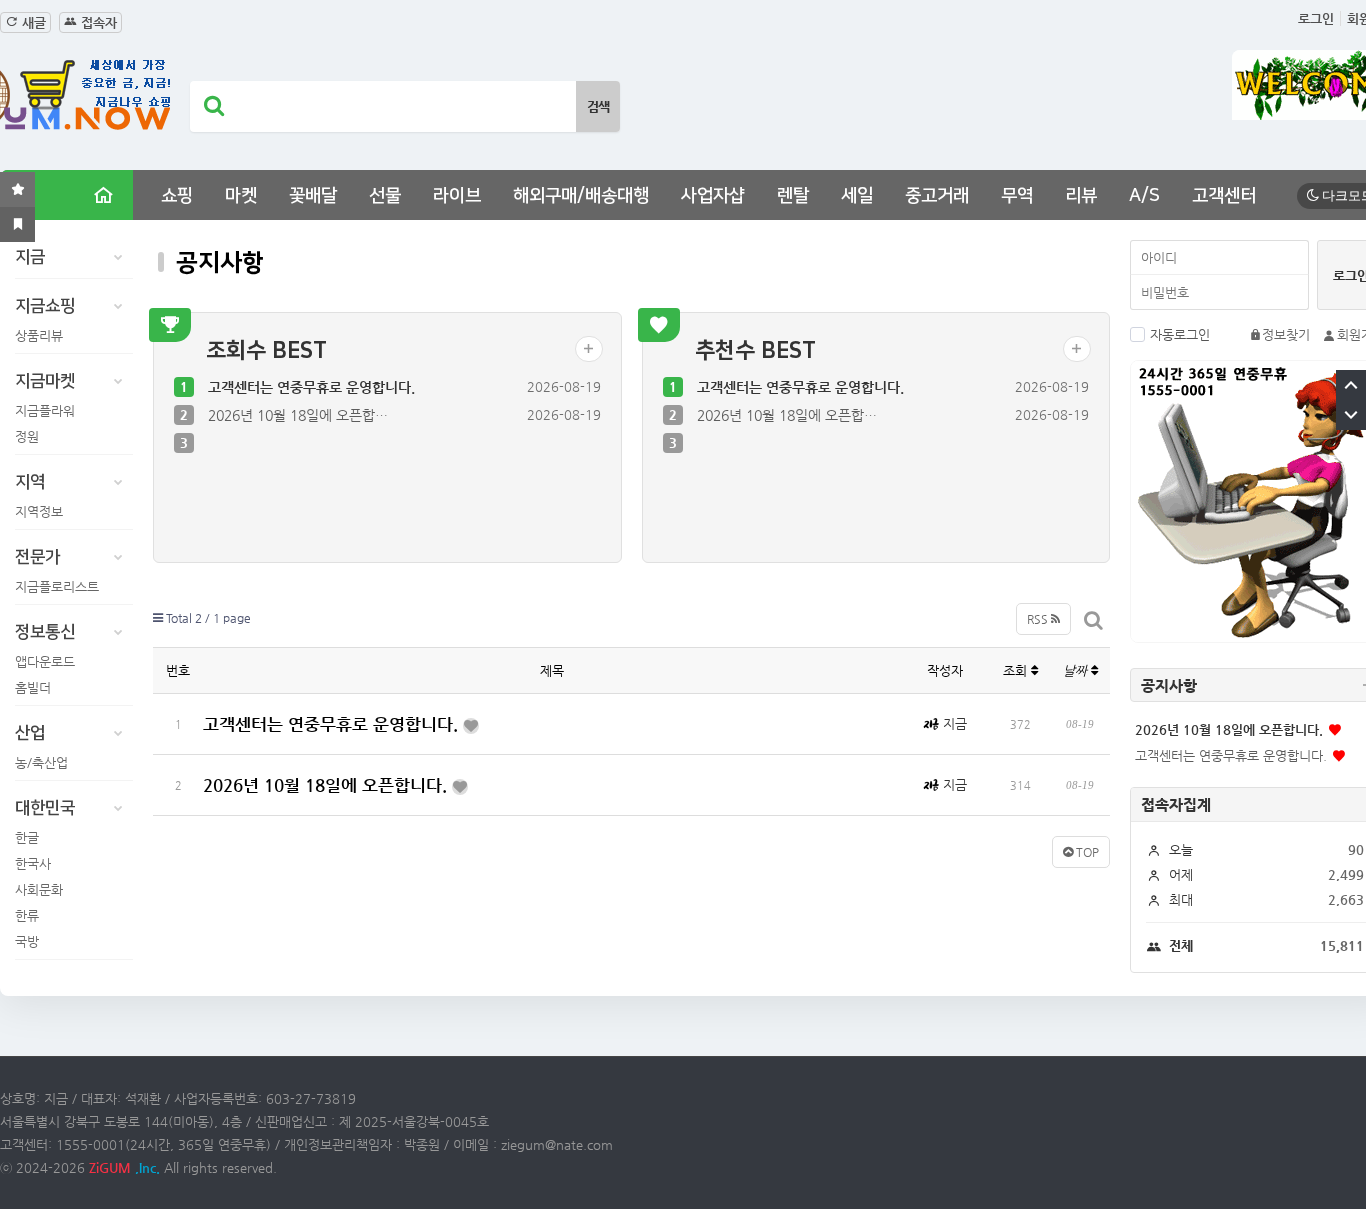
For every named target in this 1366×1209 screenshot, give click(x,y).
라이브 (457, 196)
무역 (1017, 196)
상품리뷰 (39, 335)
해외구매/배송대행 (581, 196)
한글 (27, 837)
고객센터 (1224, 196)
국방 (27, 941)
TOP (1086, 852)
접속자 (97, 22)
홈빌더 (33, 687)
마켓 (241, 196)
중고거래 (937, 196)
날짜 (1077, 670)
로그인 (1316, 18)
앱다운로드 (45, 661)
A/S (1144, 196)
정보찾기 (1286, 334)
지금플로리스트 (57, 586)
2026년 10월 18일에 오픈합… (298, 415)
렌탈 (793, 196)
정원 (27, 436)
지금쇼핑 (45, 306)
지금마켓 (45, 381)
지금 (30, 257)
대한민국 (45, 808)
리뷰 (1081, 196)
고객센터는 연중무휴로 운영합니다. (311, 387)
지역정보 (39, 511)
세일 (857, 196)
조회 (1017, 670)
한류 (27, 915)
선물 (385, 196)
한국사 (33, 863)
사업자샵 (713, 196)
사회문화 (39, 889)
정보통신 (45, 632)
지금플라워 (45, 410)
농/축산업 (41, 762)
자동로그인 (1180, 334)
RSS (1039, 619)
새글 (32, 22)
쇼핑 (177, 196)
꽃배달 (313, 196)
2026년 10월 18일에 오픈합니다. (327, 785)
